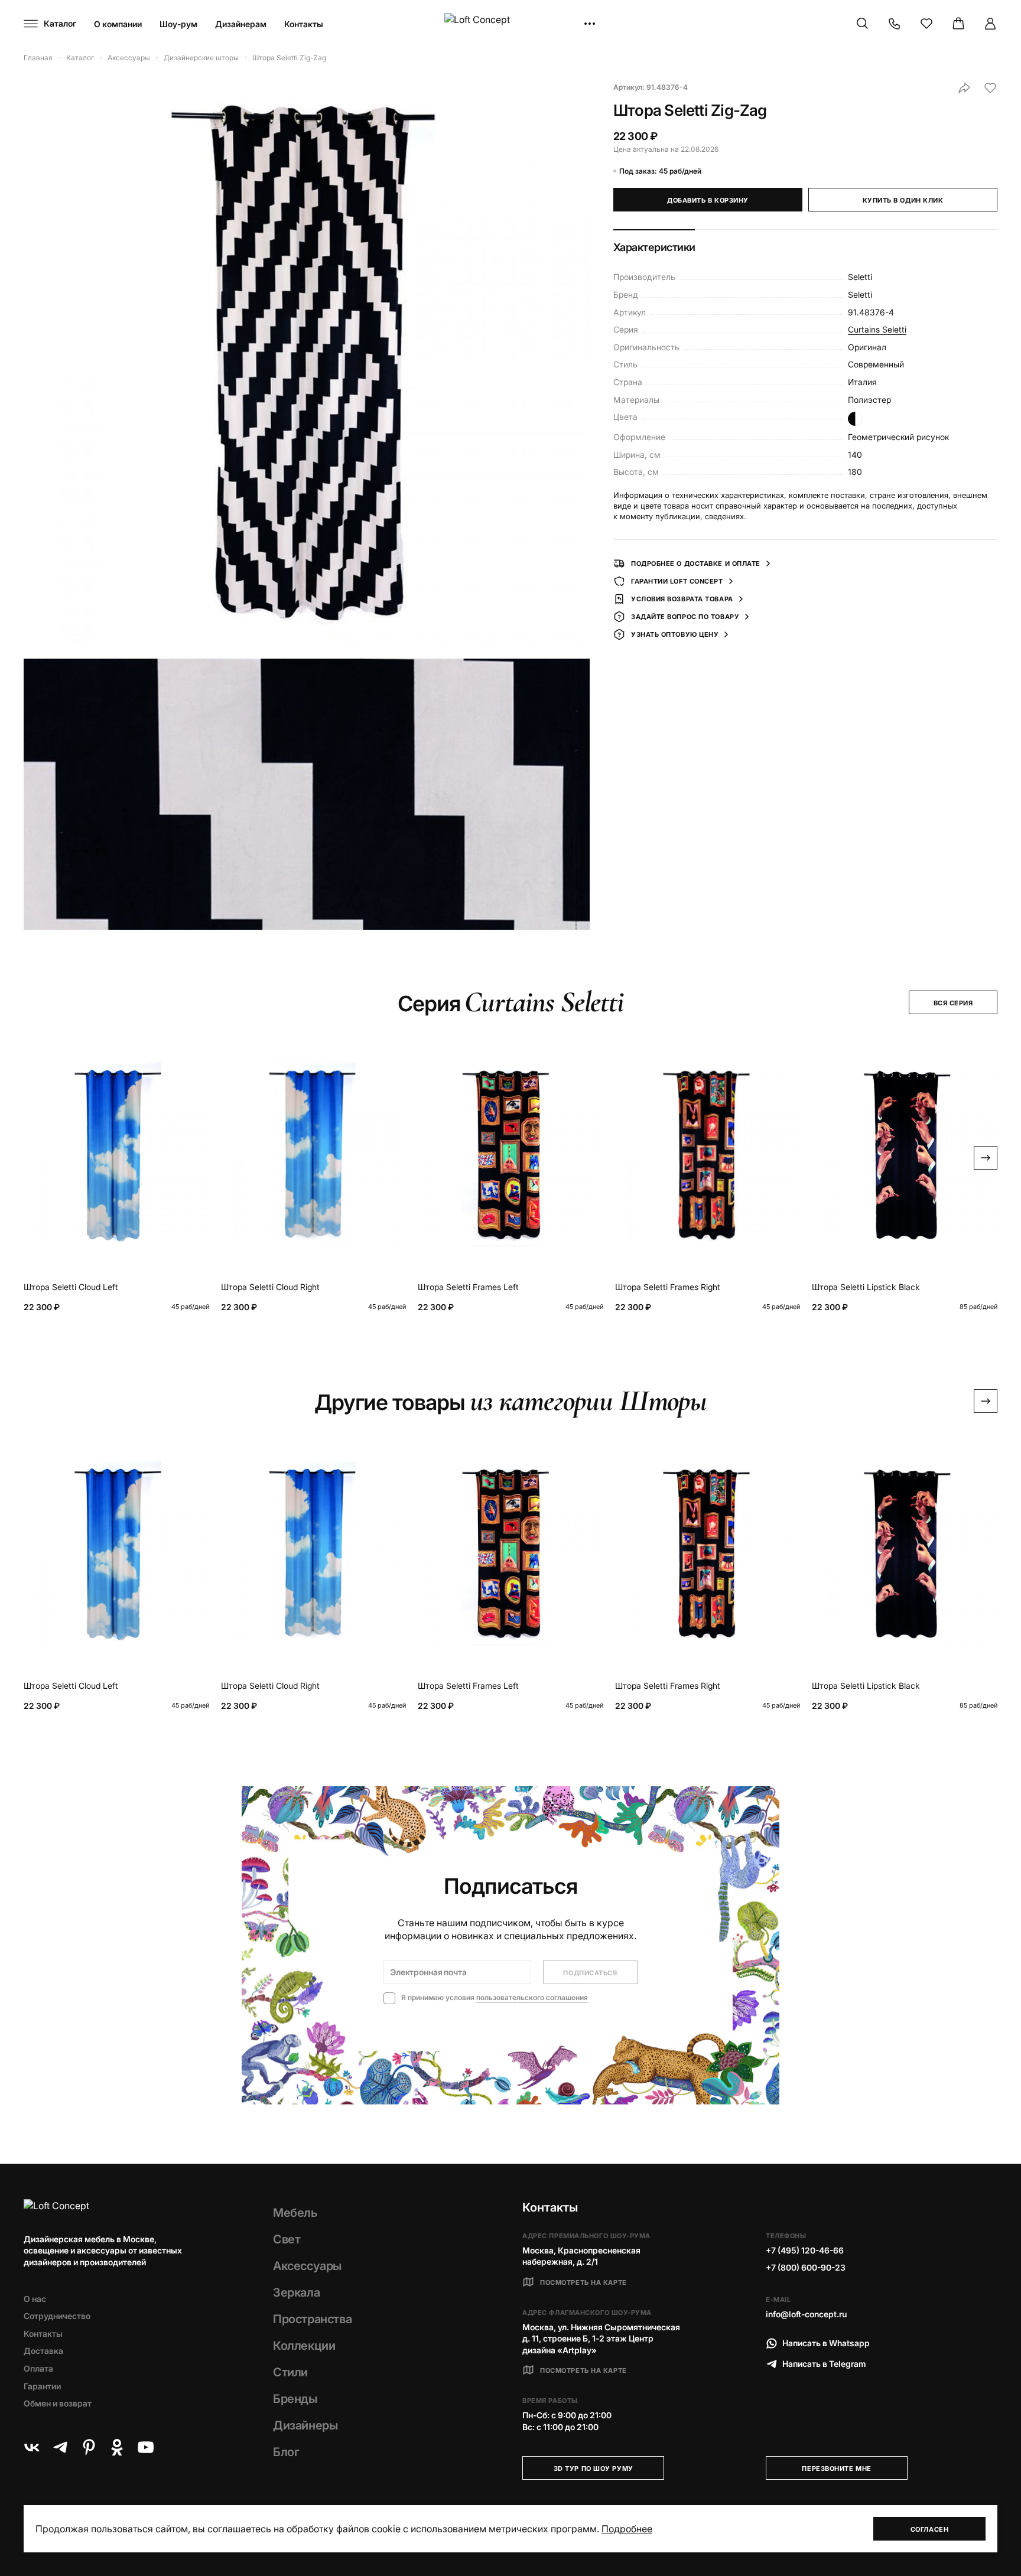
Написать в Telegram (824, 2364)
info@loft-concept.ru (806, 2314)
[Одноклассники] (117, 2447)
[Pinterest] (89, 2447)
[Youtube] (145, 2447)
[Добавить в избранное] (990, 88)
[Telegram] (60, 2447)
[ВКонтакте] (32, 2447)
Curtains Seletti (877, 329)
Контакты (304, 24)
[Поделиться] (964, 88)
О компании (118, 24)
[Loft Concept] (510, 24)
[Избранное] (926, 24)
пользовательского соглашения (532, 1997)
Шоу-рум (178, 24)
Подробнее (627, 2529)
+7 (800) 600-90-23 (806, 2267)
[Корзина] (958, 24)
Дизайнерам (241, 24)
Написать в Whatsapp (826, 2343)
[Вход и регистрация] (990, 24)
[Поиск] (863, 24)
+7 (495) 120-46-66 (805, 2250)
